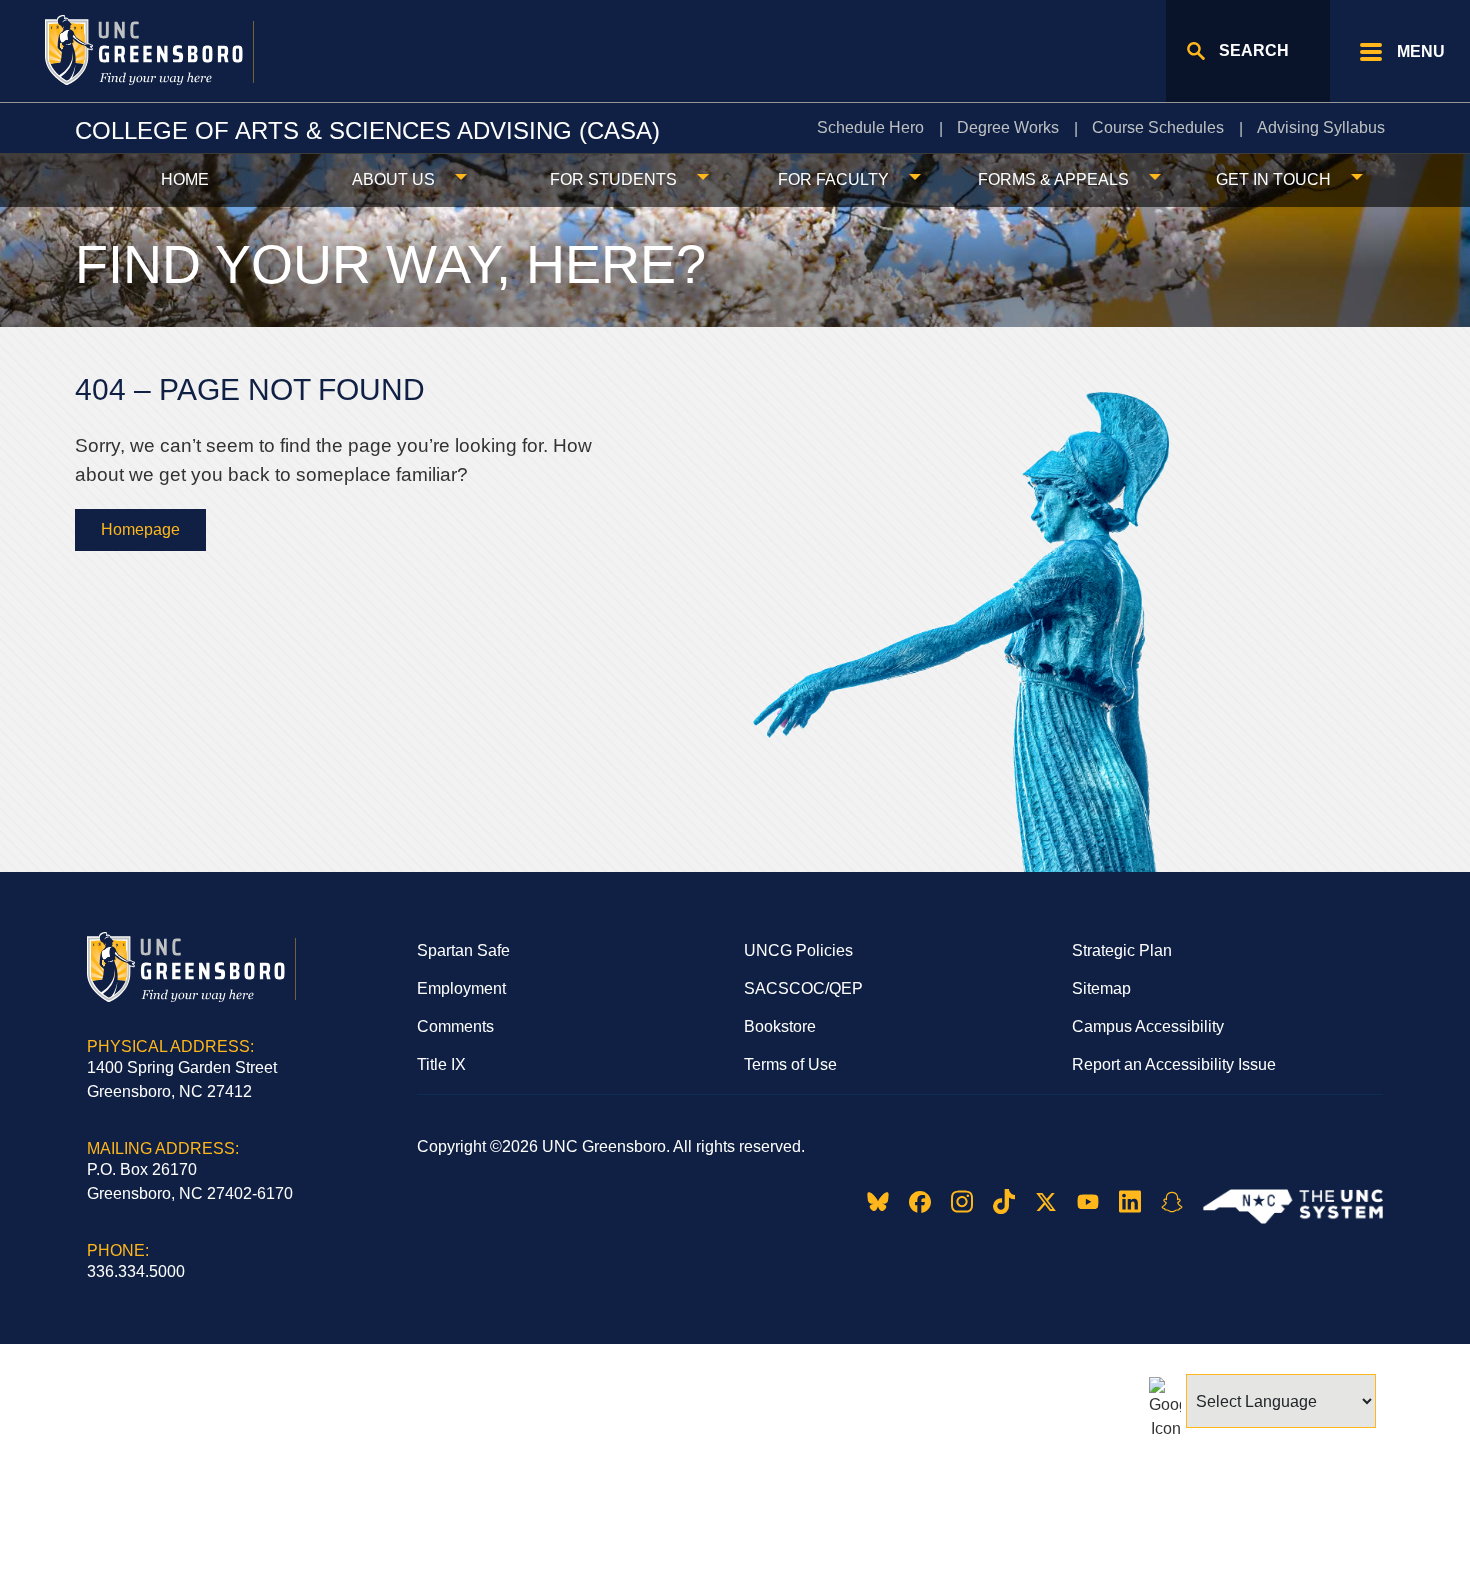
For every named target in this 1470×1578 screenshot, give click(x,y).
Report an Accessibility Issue (1174, 1064)
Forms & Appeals (1053, 179)
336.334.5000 (136, 1271)
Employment (461, 988)
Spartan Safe (463, 950)
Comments (455, 1026)
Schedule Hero (870, 127)
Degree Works (1008, 127)
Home (185, 179)
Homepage (140, 529)
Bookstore (780, 1026)
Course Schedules (1158, 127)
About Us (393, 179)
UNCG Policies (798, 950)
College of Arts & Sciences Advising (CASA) (367, 130)
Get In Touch (1273, 179)
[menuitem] (875, 128)
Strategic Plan (1122, 950)
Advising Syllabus (1321, 127)
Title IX (441, 1064)
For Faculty (833, 179)
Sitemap (1101, 988)
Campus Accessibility (1148, 1026)
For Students (613, 179)
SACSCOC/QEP (803, 988)
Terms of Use (790, 1064)
